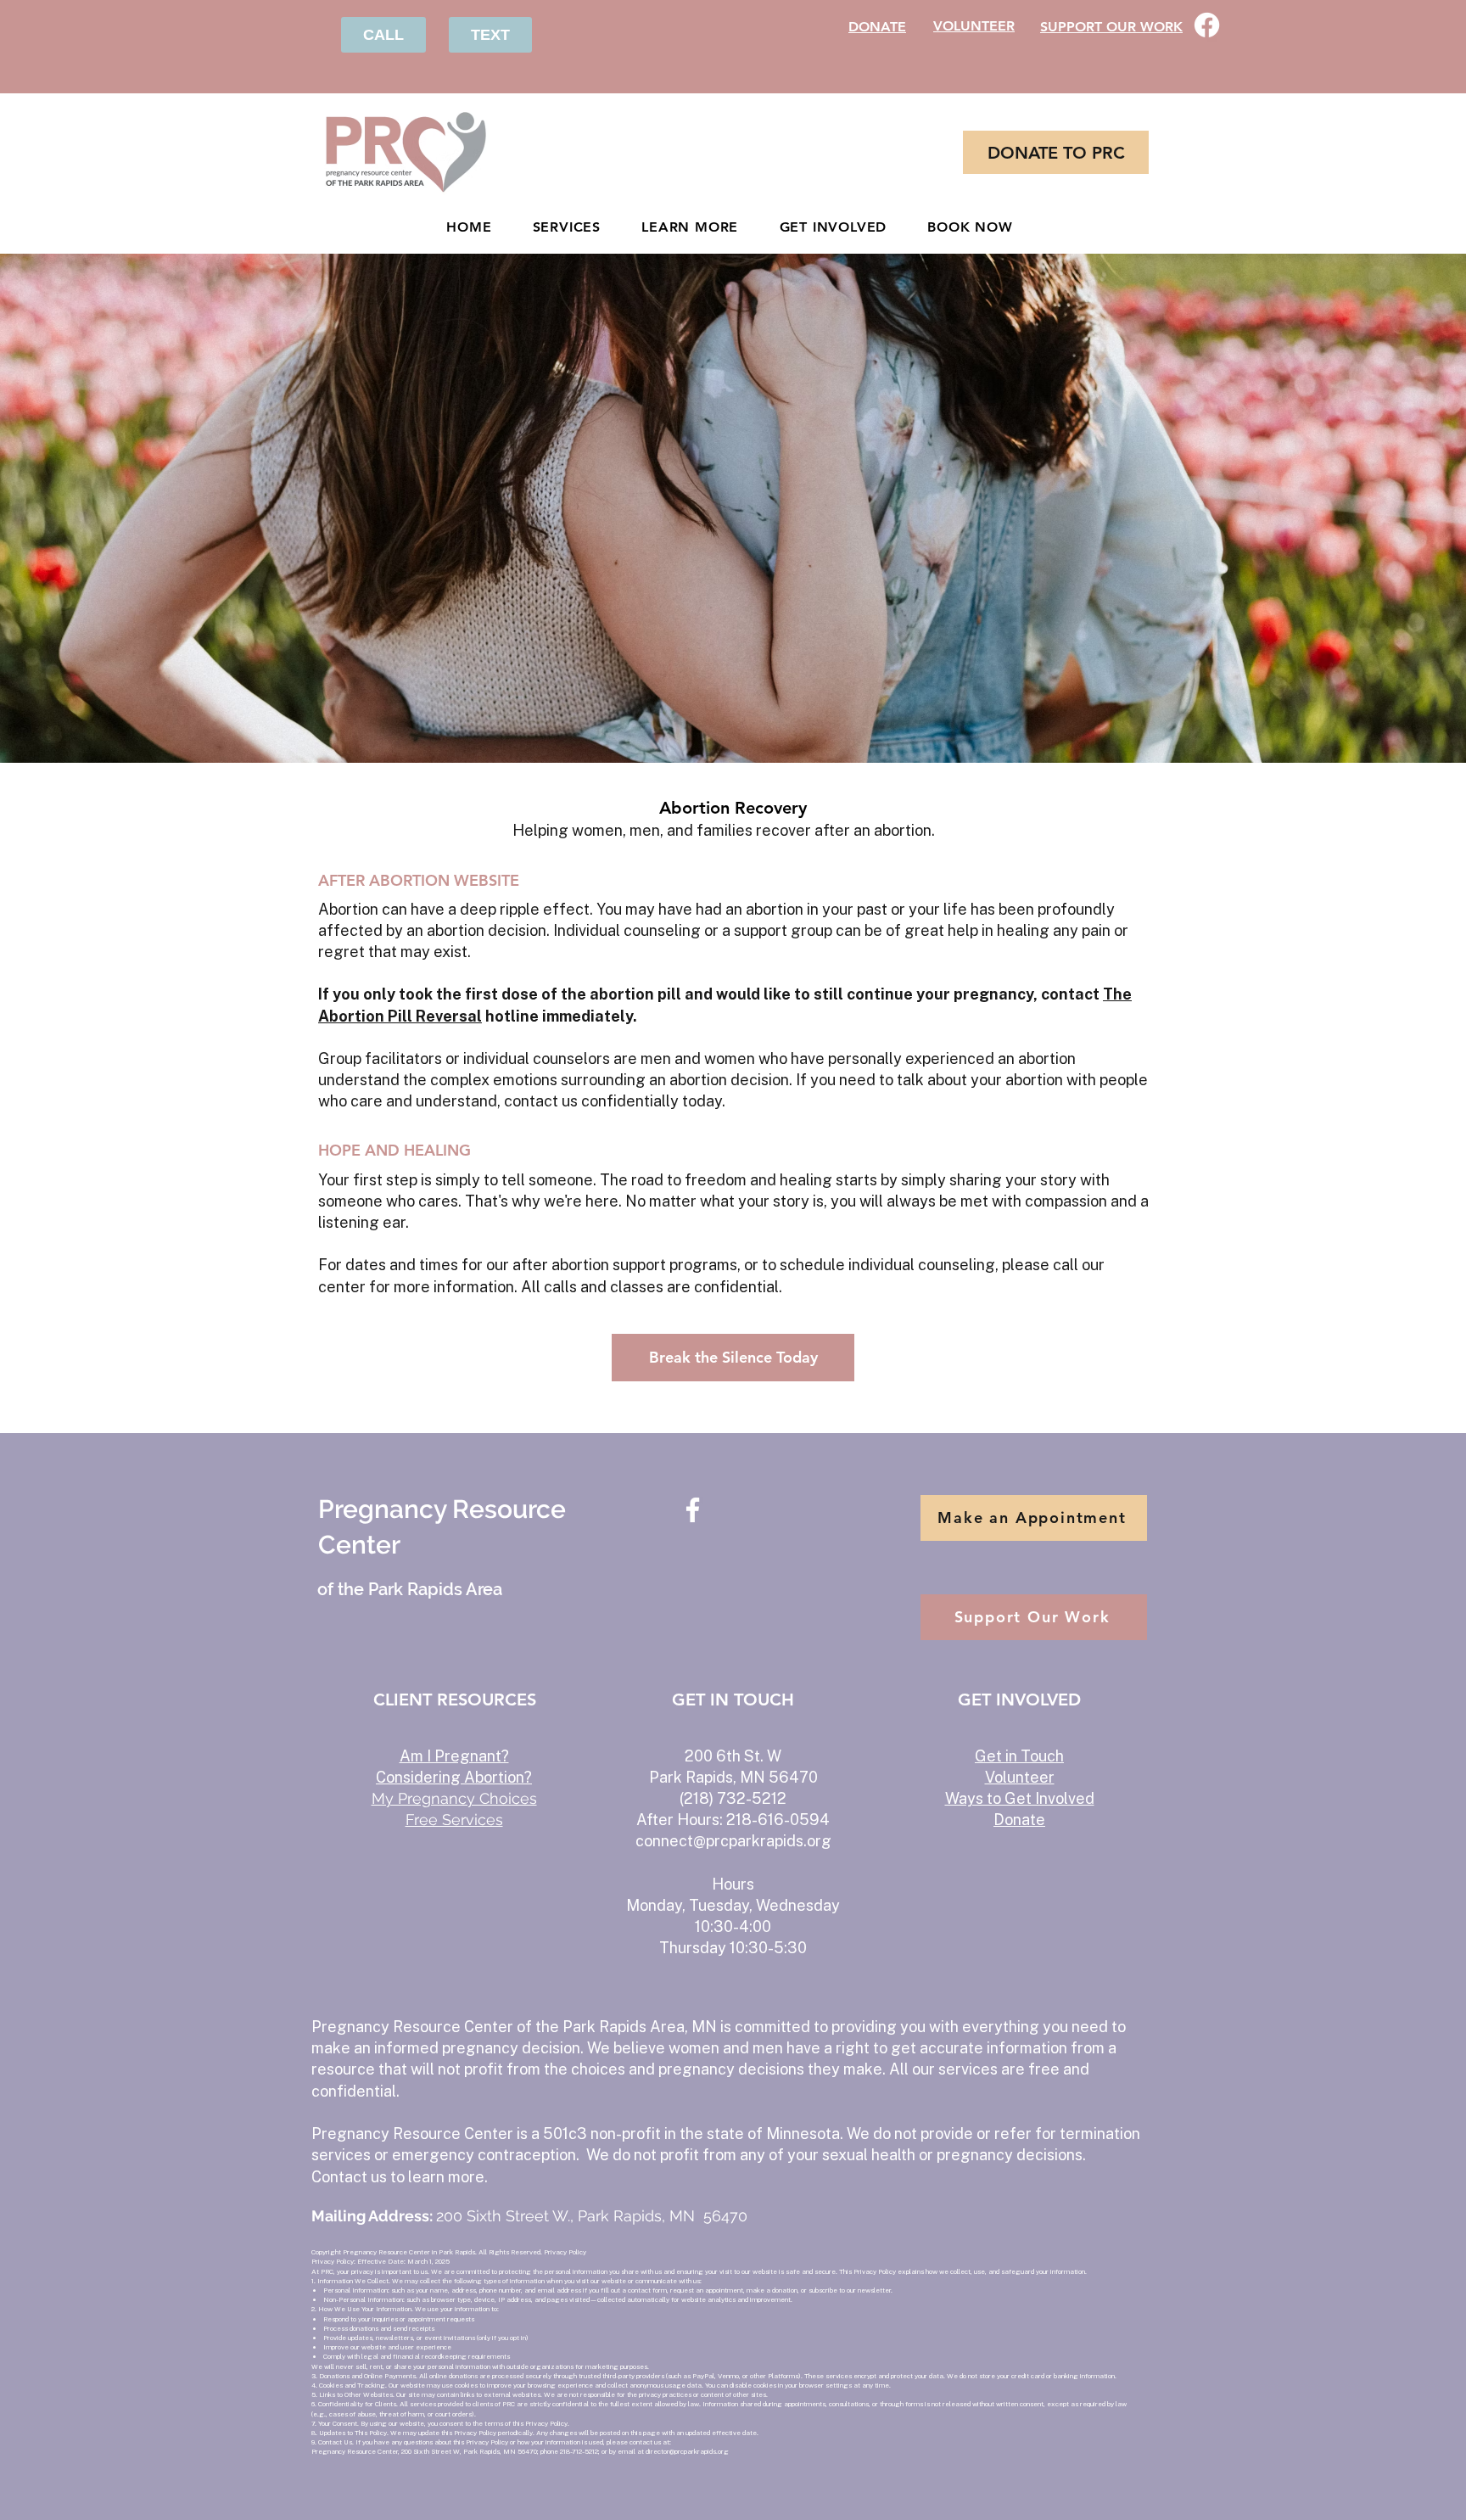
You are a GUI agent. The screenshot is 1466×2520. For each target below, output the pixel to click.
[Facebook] (1207, 25)
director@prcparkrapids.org (687, 2451)
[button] (690, 227)
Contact (341, 2177)
